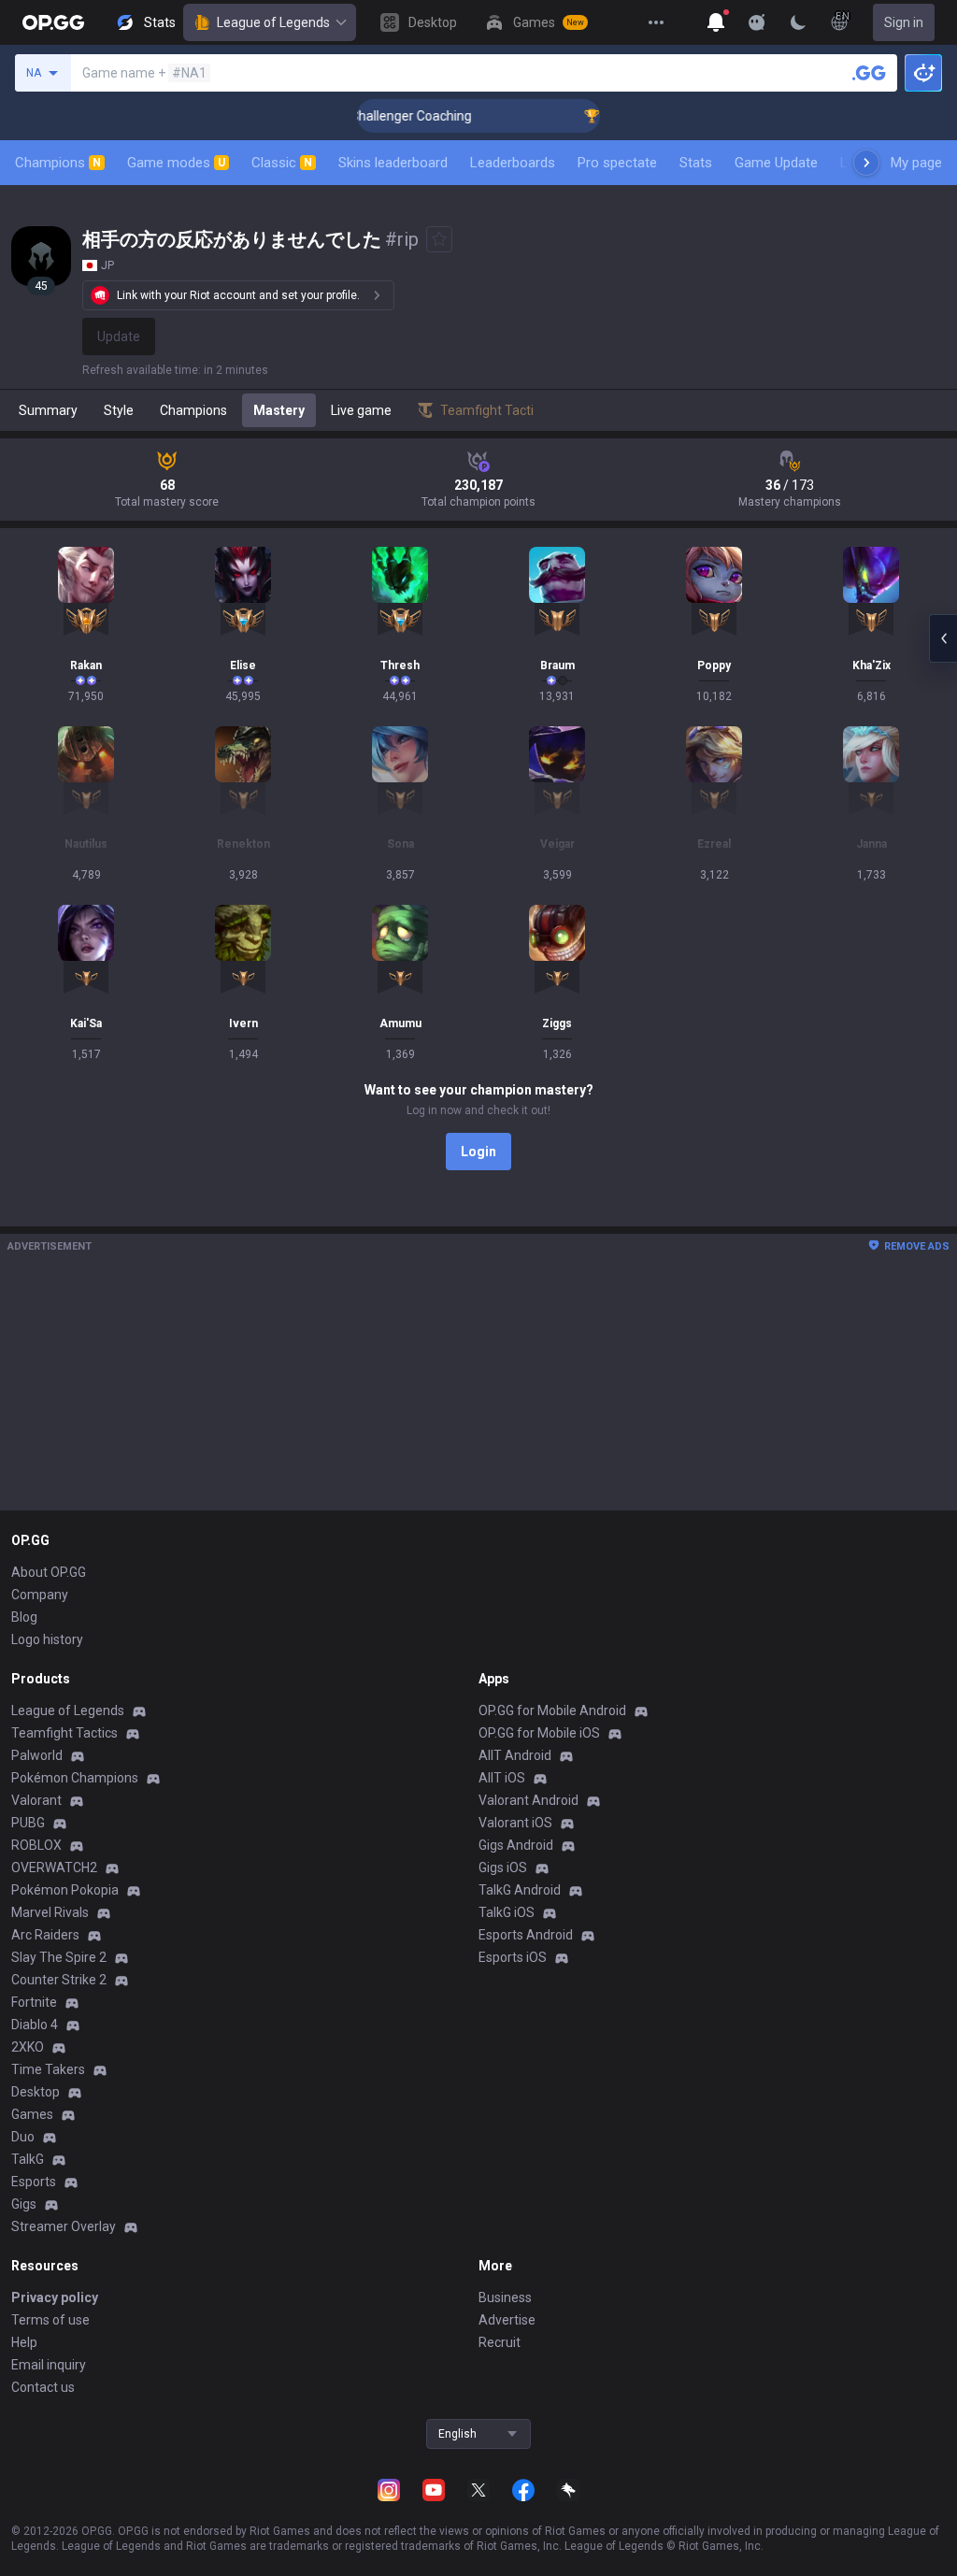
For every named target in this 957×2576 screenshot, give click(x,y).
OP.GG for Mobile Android (552, 1710)
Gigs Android (516, 1845)
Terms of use (50, 2320)
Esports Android (526, 1935)
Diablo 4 (35, 2025)
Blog (24, 1617)
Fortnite (34, 2002)
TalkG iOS (507, 1912)
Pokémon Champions (75, 1778)
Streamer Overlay (64, 2226)
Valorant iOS (515, 1823)
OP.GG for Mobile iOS (539, 1733)
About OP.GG (49, 1572)
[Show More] (716, 22)
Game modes (176, 163)
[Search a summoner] (869, 73)
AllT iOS (502, 1778)
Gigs (24, 2204)
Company (40, 1595)
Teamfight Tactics (64, 1733)
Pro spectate (617, 163)
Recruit (500, 2342)
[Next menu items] (866, 163)
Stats (696, 163)
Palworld (37, 1755)
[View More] (656, 22)
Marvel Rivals (50, 1912)
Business (505, 2297)
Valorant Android (528, 1800)
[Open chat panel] (943, 638)
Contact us (43, 2387)
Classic (282, 163)
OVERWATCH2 (54, 1868)
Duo (23, 2137)
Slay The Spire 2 (59, 1957)
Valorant (36, 1800)
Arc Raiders (45, 1935)
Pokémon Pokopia (65, 1890)
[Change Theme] (798, 22)
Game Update (776, 163)
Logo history (47, 1639)
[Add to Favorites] (439, 239)
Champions (58, 163)
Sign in (904, 22)
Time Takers (48, 2069)
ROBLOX (36, 1845)
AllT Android (515, 1755)
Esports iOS (513, 1957)
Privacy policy (55, 2297)
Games (32, 2114)
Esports (34, 2182)
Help (24, 2342)
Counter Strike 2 (59, 1980)
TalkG (28, 2159)
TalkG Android (520, 1890)
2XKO (28, 2047)
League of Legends (273, 22)
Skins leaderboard (393, 163)
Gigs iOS (503, 1868)
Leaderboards (513, 163)
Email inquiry (49, 2365)
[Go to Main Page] (53, 22)
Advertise (507, 2320)
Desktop (36, 2092)
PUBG (28, 1823)
